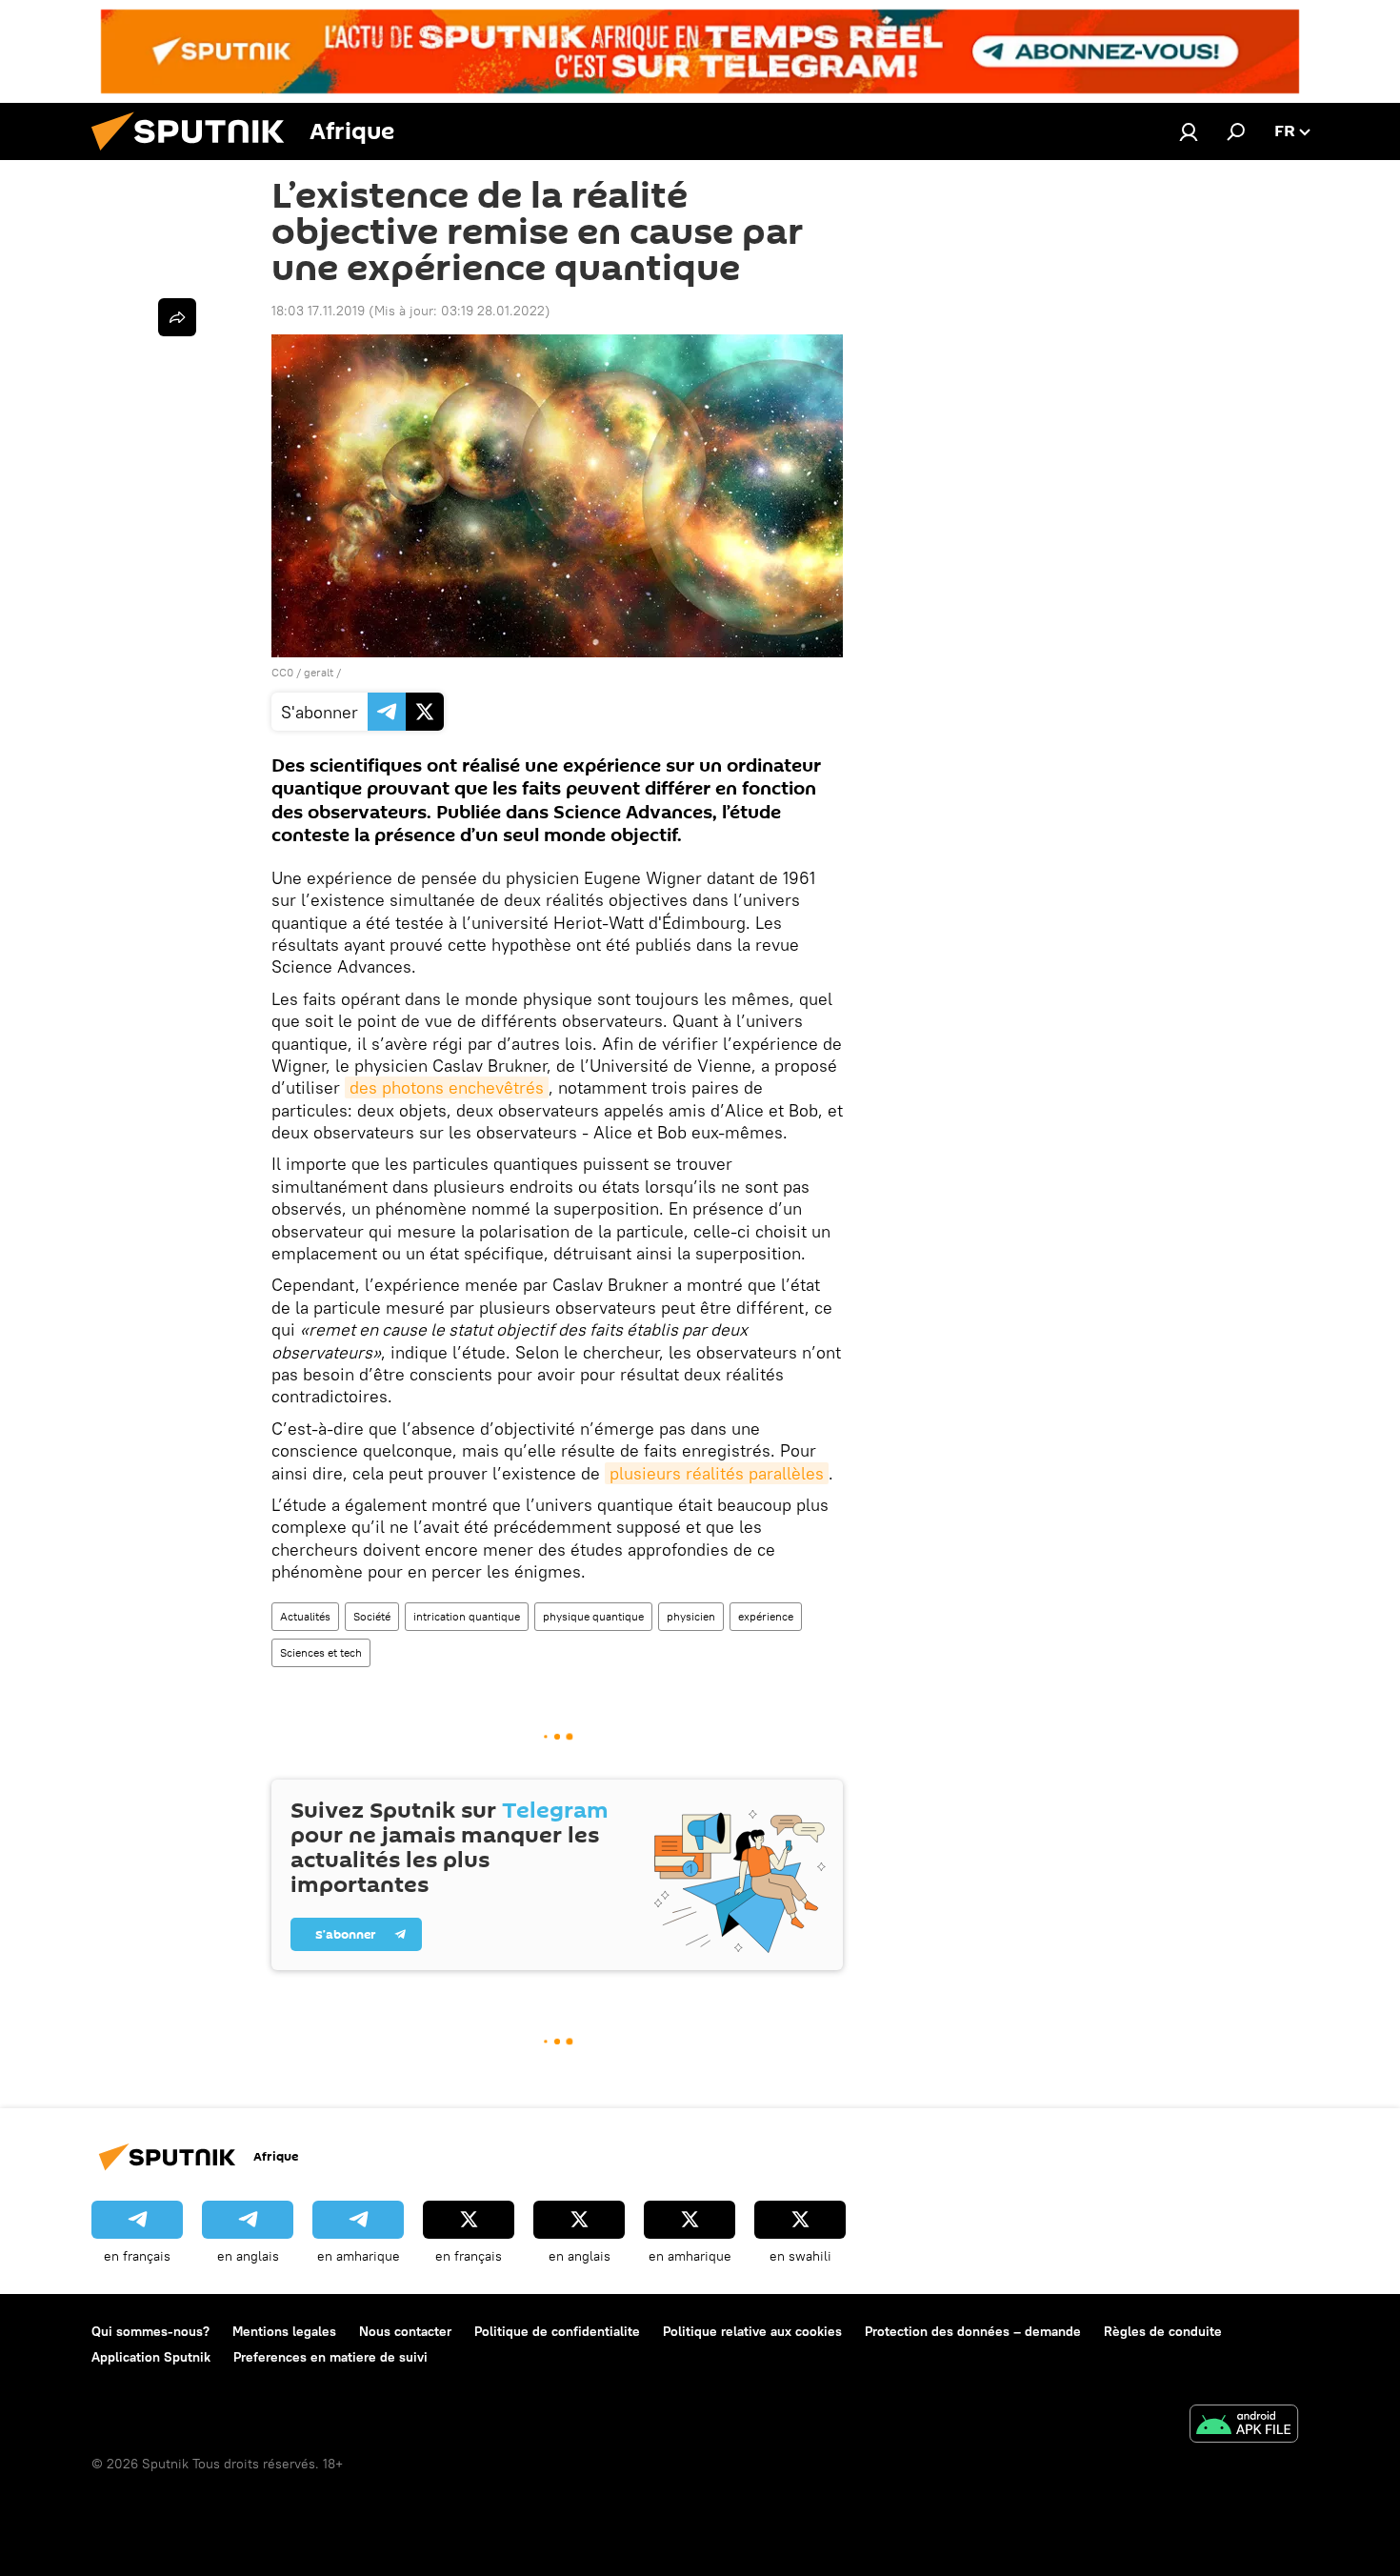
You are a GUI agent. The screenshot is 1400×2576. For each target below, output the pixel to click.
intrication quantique (467, 1616)
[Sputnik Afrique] (195, 155)
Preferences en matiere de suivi (330, 2357)
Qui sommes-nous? (150, 2331)
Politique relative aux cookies (752, 2331)
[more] (177, 317)
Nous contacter (405, 2331)
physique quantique (593, 1616)
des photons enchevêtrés (447, 1087)
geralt (319, 672)
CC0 (282, 672)
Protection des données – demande (973, 2331)
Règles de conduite (1163, 2331)
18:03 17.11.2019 (318, 311)
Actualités (305, 1616)
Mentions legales (284, 2331)
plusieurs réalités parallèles (717, 1473)
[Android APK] (1244, 2426)
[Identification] (1189, 131)
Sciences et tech (321, 1652)
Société (372, 1616)
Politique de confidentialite (557, 2331)
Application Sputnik (151, 2357)
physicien (691, 1616)
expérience (766, 1616)
